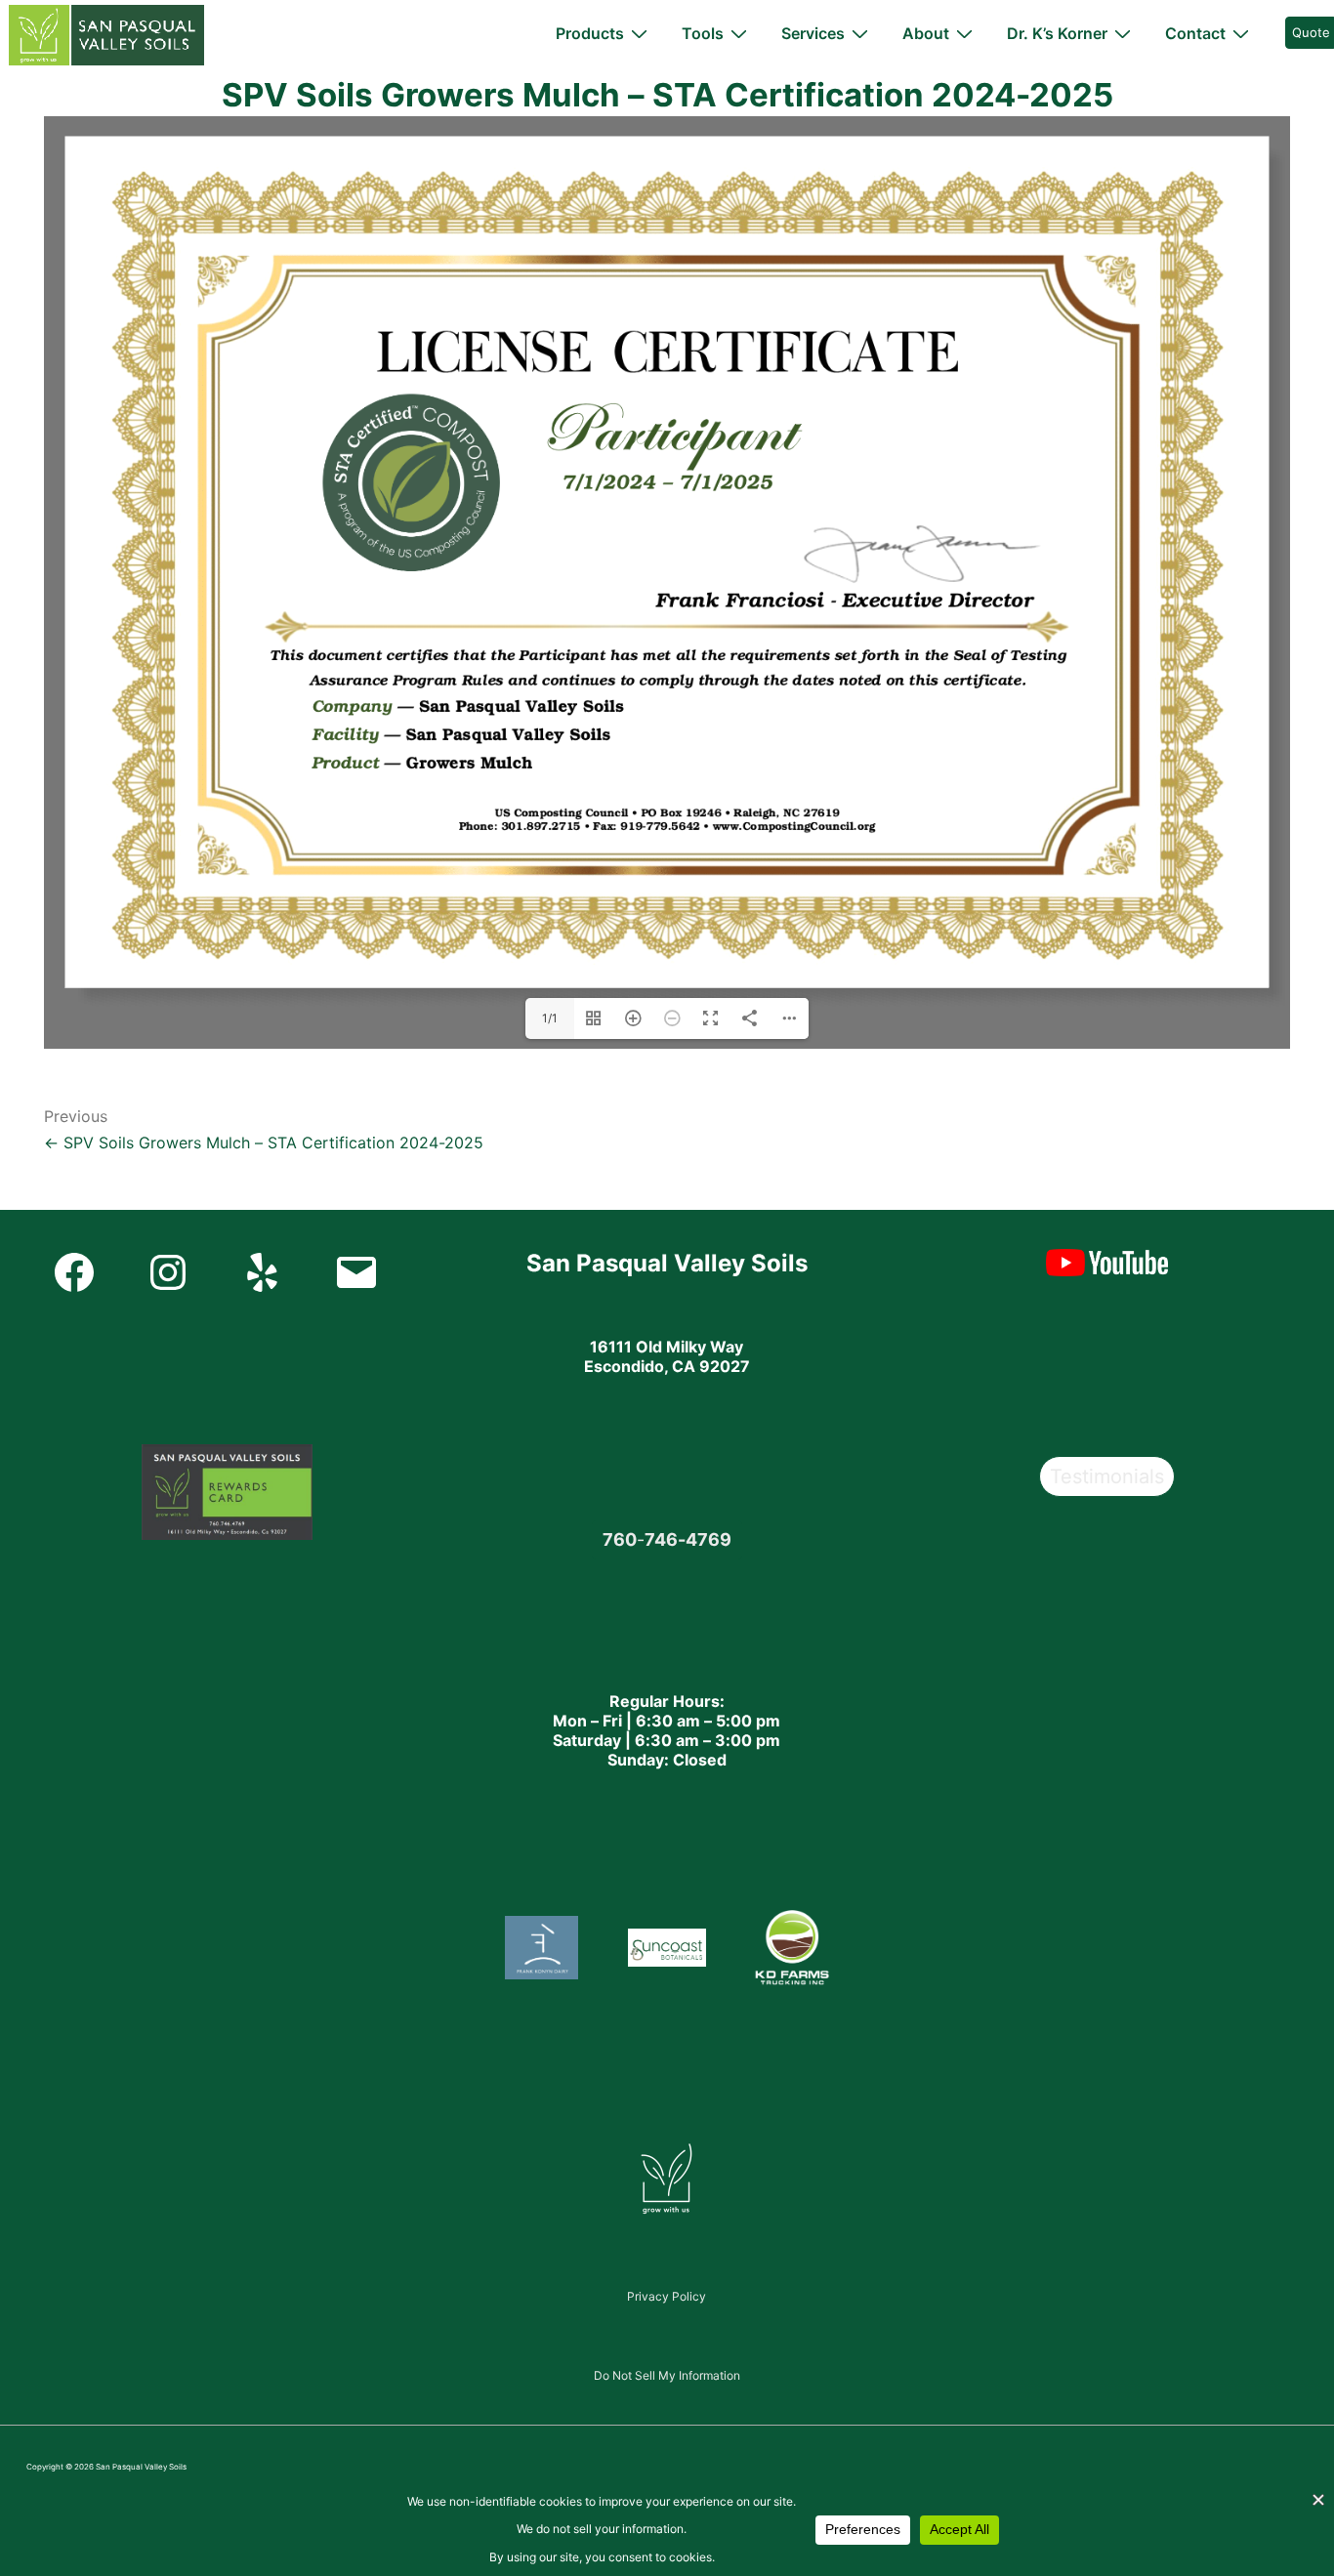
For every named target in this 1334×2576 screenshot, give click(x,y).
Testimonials (1107, 1476)
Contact (1195, 33)
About (926, 33)
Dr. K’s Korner (1057, 33)
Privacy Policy (667, 2296)
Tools (703, 33)
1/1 (550, 1018)
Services (813, 33)
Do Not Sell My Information (667, 2375)
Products (590, 33)
